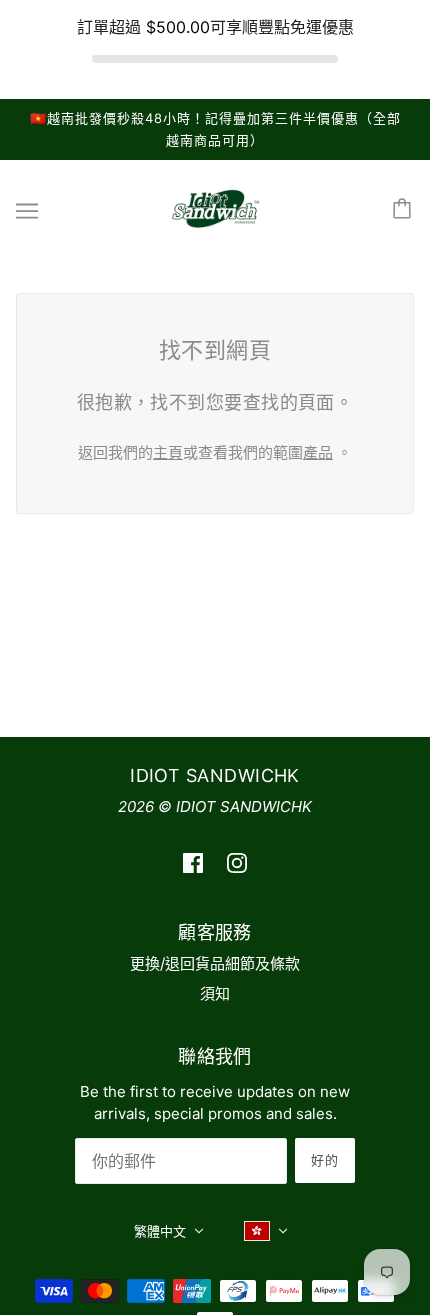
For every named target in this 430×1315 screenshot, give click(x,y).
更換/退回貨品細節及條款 (215, 963)
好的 (325, 1160)
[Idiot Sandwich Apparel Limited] (215, 229)
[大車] (405, 210)
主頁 (168, 452)
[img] (193, 862)
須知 (215, 993)
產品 (318, 452)
